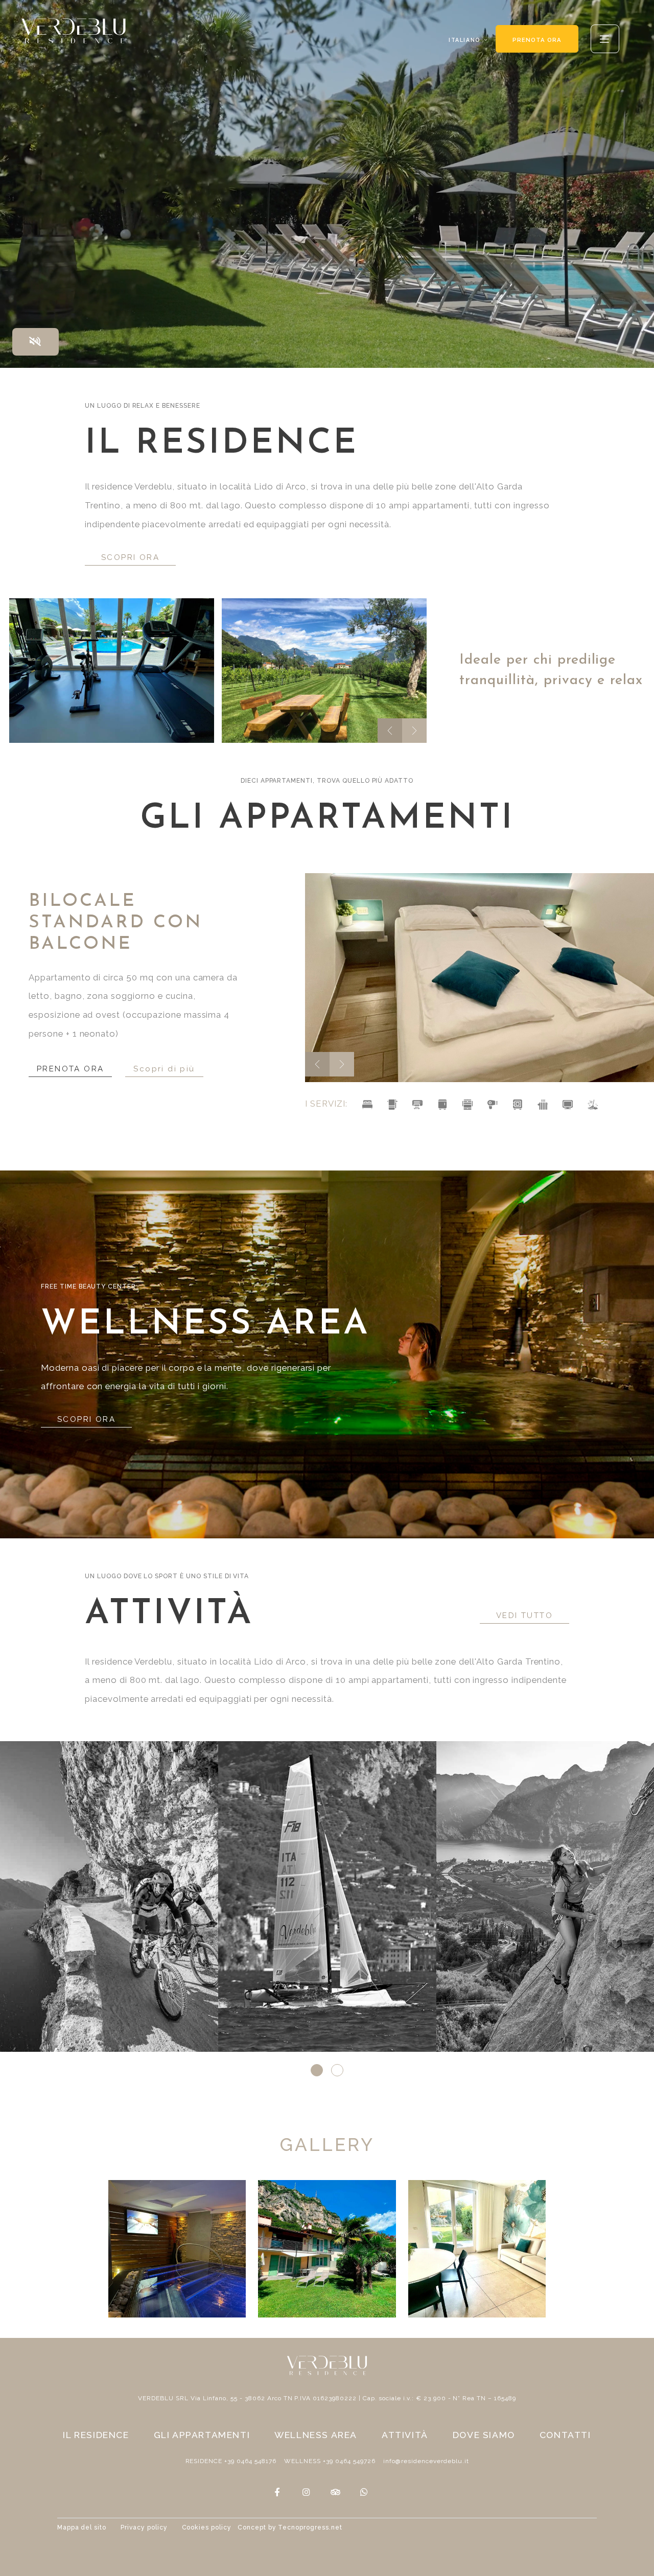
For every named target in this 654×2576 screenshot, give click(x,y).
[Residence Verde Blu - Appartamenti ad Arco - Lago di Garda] (112, 671)
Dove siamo (484, 2435)
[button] (317, 2070)
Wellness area (316, 2435)
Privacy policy (144, 2527)
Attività (405, 2435)
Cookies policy (207, 2527)
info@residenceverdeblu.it (426, 2461)
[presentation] (390, 731)
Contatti (565, 2435)
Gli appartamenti (202, 2435)
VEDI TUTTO (524, 1615)
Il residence (96, 2435)
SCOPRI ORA (130, 557)
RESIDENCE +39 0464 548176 (231, 2461)
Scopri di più (167, 1058)
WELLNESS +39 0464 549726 (330, 2461)
